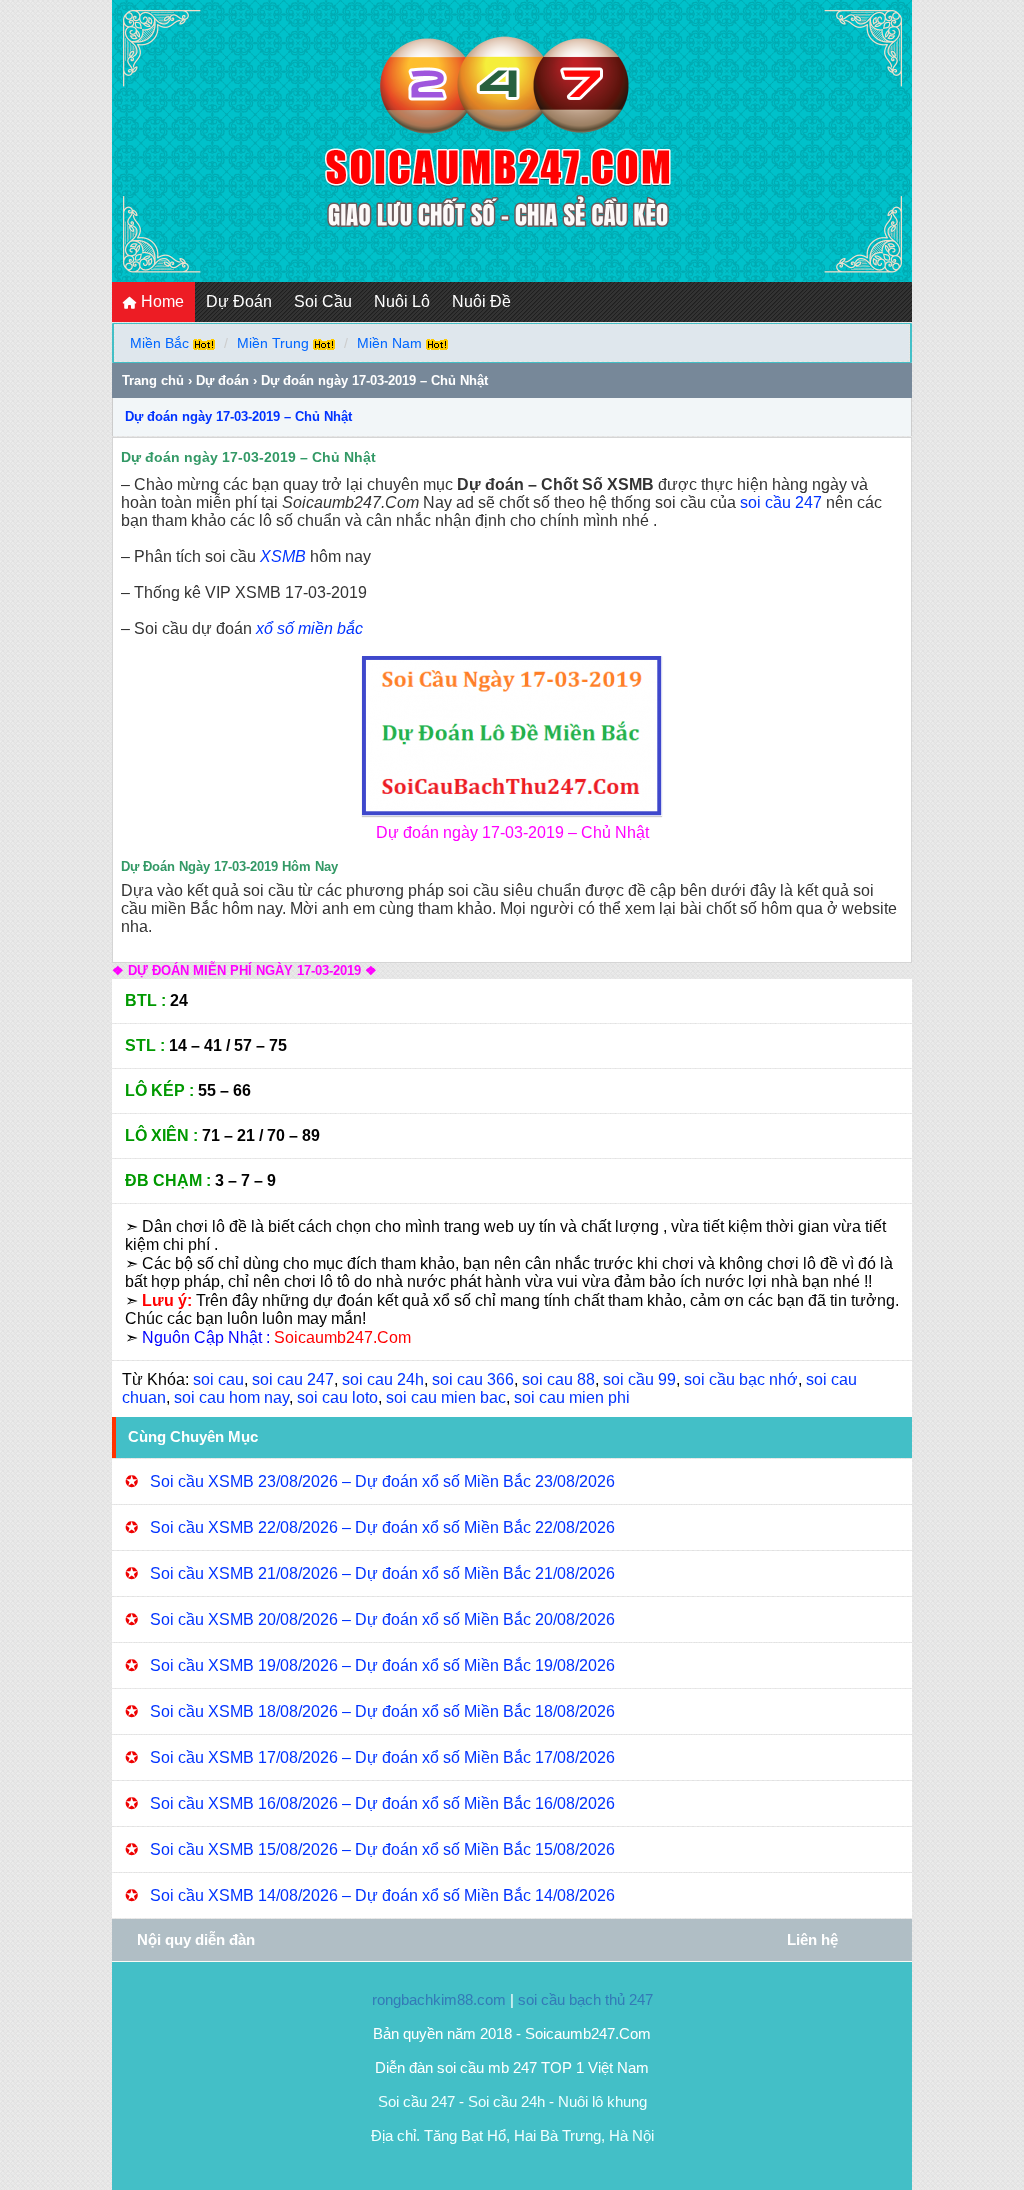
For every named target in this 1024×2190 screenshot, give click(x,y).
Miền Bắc (159, 343)
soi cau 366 (473, 1379)
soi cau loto (337, 1397)
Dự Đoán (239, 301)
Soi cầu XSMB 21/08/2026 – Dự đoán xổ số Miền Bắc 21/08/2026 (382, 1573)
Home (160, 301)
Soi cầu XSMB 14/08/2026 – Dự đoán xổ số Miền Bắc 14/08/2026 (382, 1895)
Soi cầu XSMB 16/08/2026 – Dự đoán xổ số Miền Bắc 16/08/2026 (382, 1803)
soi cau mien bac (446, 1397)
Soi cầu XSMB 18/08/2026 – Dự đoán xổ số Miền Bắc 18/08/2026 (382, 1711)
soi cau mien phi (572, 1397)
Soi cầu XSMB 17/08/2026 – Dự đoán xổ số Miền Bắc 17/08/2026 (382, 1757)
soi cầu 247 (781, 502)
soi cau (218, 1379)
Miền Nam (389, 343)
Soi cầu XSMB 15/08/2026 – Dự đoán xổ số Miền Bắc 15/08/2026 (382, 1849)
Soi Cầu (323, 301)
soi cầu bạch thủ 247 (585, 1999)
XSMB (283, 556)
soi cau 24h (383, 1379)
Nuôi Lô (402, 301)
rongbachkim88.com (439, 1999)
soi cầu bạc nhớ (741, 1379)
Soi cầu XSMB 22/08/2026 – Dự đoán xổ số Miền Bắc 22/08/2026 (382, 1527)
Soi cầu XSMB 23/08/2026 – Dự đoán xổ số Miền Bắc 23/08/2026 (382, 1481)
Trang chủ (153, 380)
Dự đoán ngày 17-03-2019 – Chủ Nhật (238, 416)
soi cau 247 (293, 1379)
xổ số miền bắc (309, 628)
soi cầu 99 (639, 1379)
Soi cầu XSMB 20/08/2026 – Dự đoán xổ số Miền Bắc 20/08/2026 (382, 1619)
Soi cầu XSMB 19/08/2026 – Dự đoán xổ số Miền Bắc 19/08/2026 (382, 1665)
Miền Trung (273, 343)
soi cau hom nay (231, 1397)
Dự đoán (222, 380)
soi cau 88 (558, 1379)
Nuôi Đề (481, 301)
